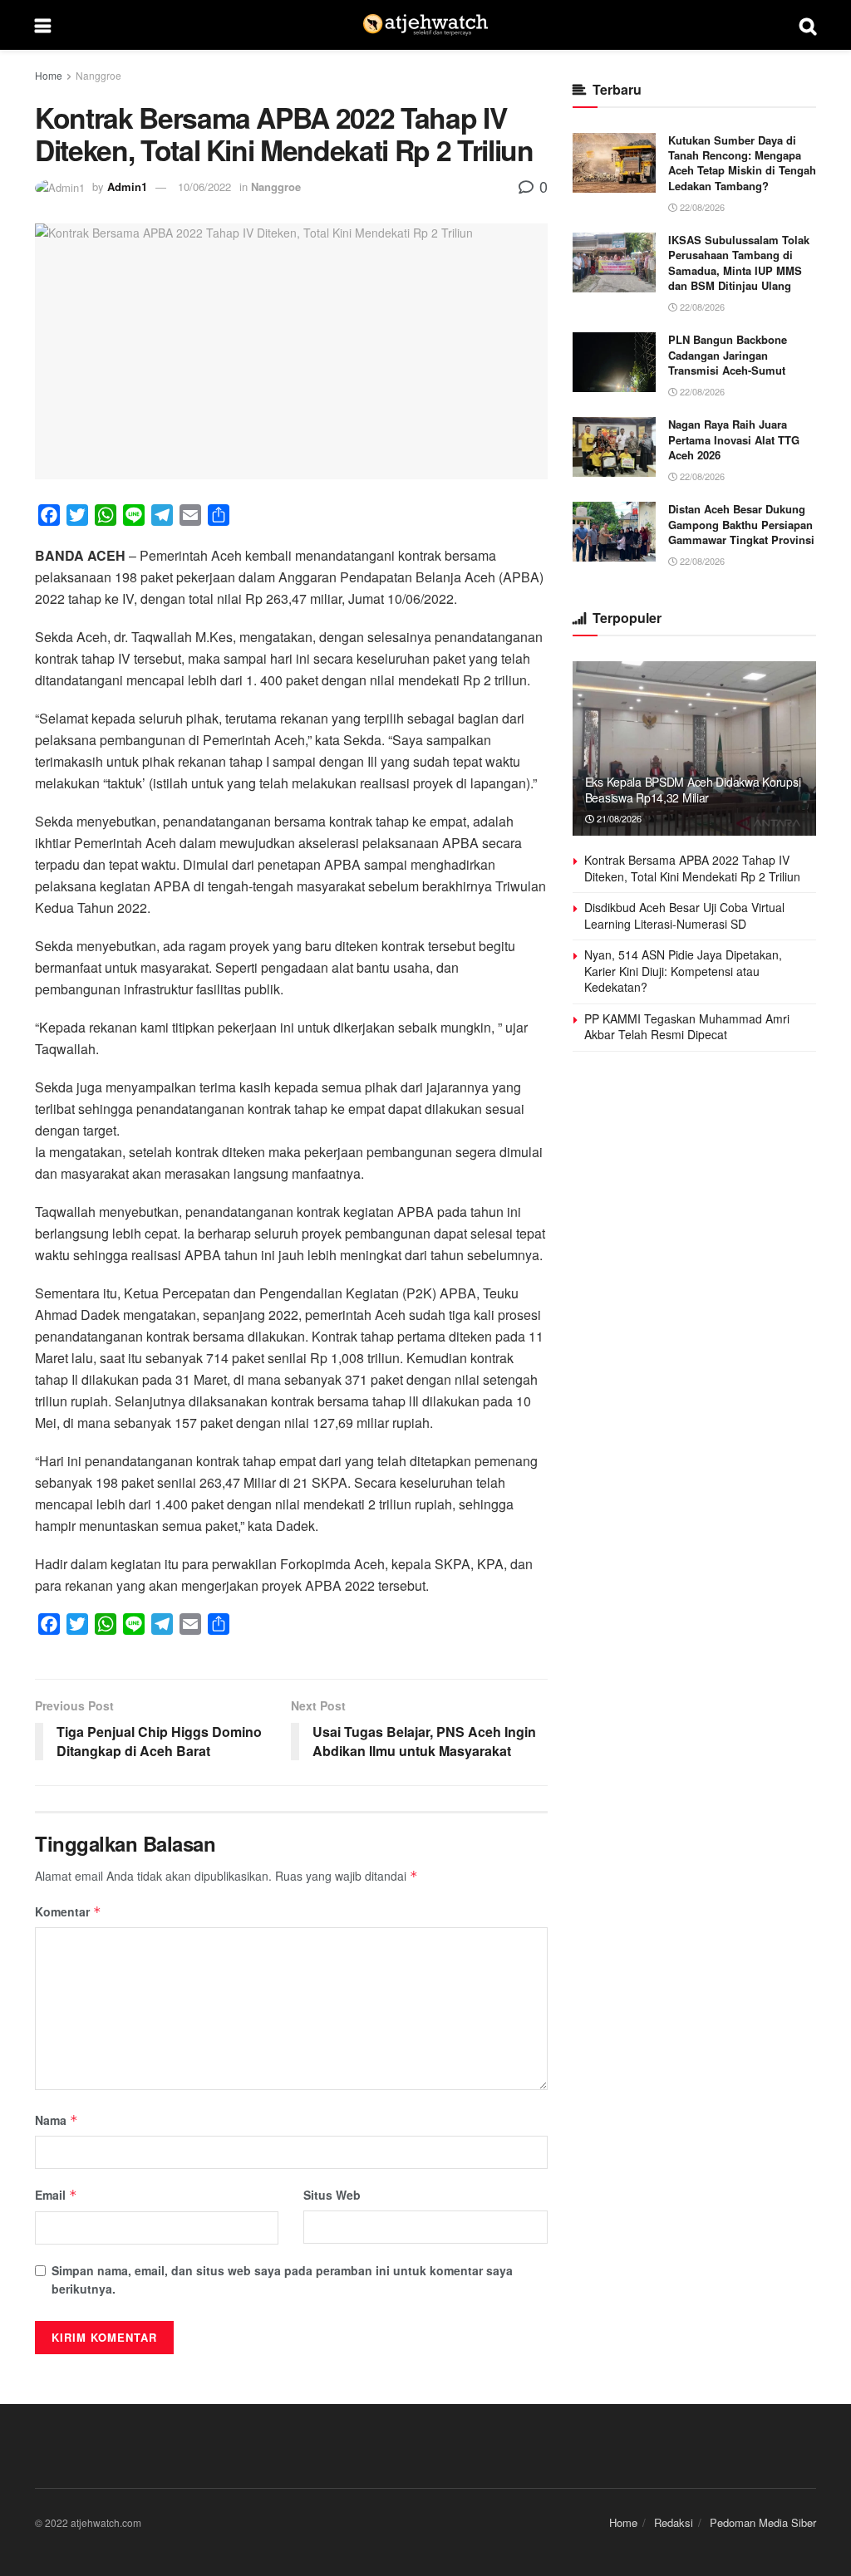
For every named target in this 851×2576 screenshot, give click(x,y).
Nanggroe (98, 75)
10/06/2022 (204, 186)
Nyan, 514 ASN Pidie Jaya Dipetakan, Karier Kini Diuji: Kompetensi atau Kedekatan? (683, 971)
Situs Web (332, 2195)
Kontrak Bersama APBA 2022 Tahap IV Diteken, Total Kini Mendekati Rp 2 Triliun (692, 868)
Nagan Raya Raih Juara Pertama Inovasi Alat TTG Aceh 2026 (734, 439)
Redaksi (674, 2522)
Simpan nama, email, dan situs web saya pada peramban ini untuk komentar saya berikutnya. (282, 2279)
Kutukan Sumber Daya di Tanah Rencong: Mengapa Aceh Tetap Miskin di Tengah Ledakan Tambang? (742, 163)
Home (49, 75)
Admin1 (127, 186)
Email (56, 2195)
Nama (57, 2120)
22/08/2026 (701, 207)
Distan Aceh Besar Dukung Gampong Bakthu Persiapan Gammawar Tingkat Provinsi (741, 524)
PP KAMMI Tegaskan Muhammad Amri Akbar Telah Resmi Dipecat (687, 1027)
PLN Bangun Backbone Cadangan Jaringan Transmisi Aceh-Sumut (728, 354)
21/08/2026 (618, 818)
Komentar (68, 1911)
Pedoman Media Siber (763, 2522)
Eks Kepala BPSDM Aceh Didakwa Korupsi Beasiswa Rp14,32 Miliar (693, 789)
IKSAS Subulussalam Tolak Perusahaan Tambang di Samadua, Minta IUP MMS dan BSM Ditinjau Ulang (739, 263)
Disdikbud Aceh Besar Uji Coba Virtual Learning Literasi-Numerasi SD (684, 915)
